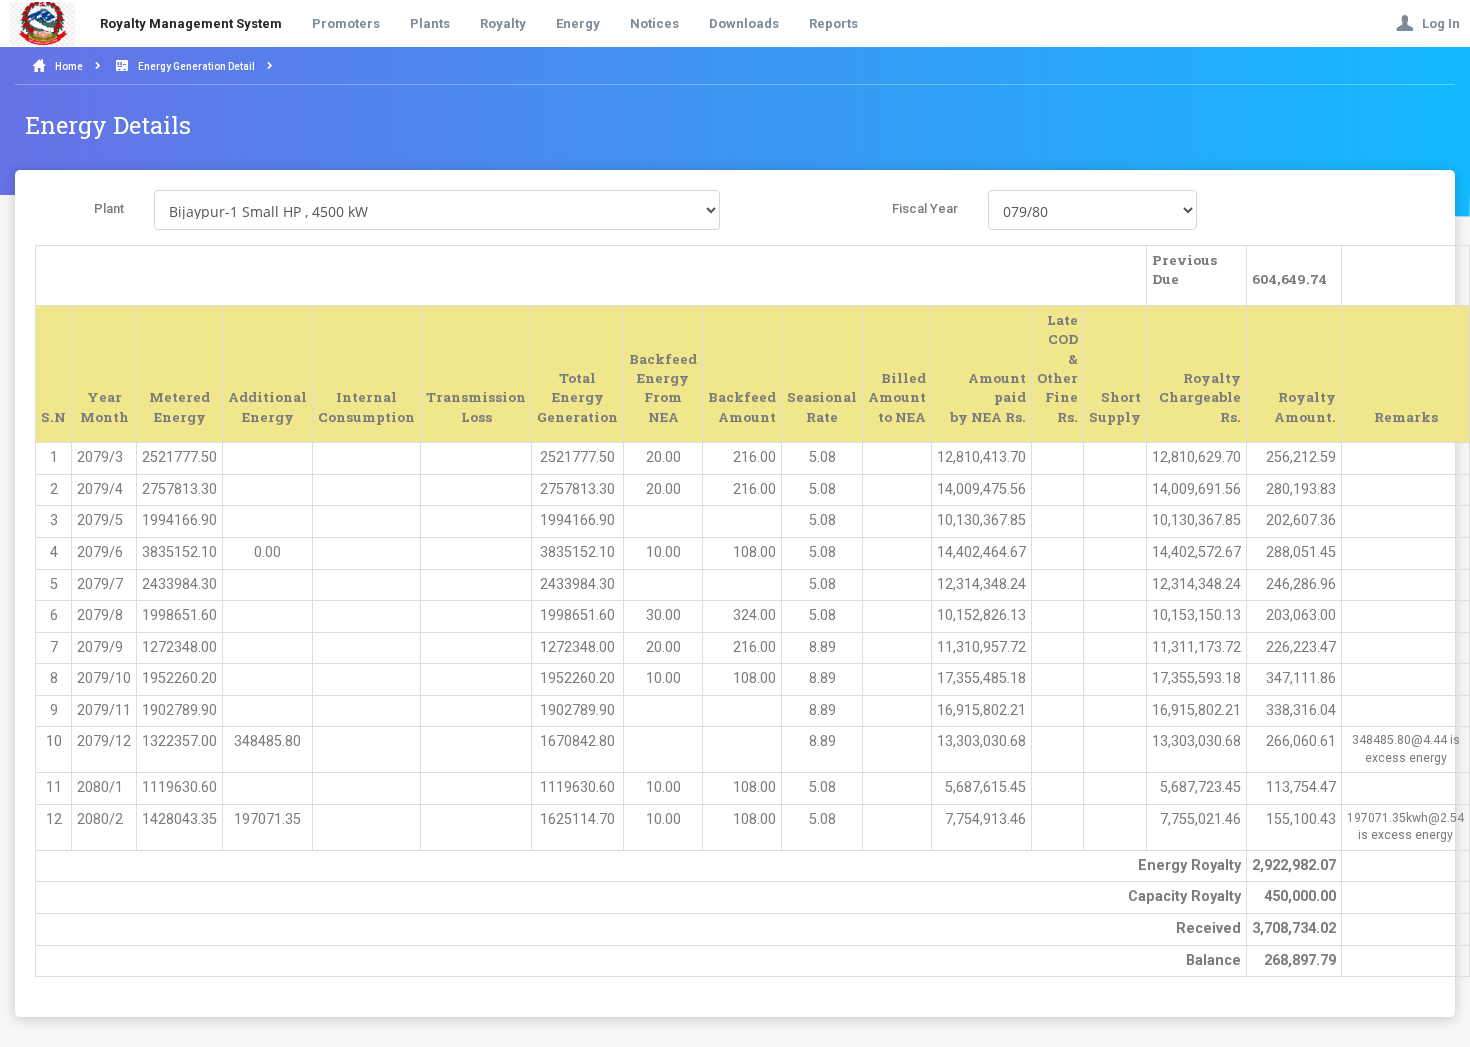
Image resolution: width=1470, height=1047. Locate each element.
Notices (654, 23)
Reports (833, 23)
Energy (578, 23)
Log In (1436, 23)
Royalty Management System (191, 23)
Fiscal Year (925, 208)
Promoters (346, 23)
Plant (109, 208)
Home (69, 66)
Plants (430, 23)
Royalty (503, 23)
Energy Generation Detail (196, 66)
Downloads (744, 23)
